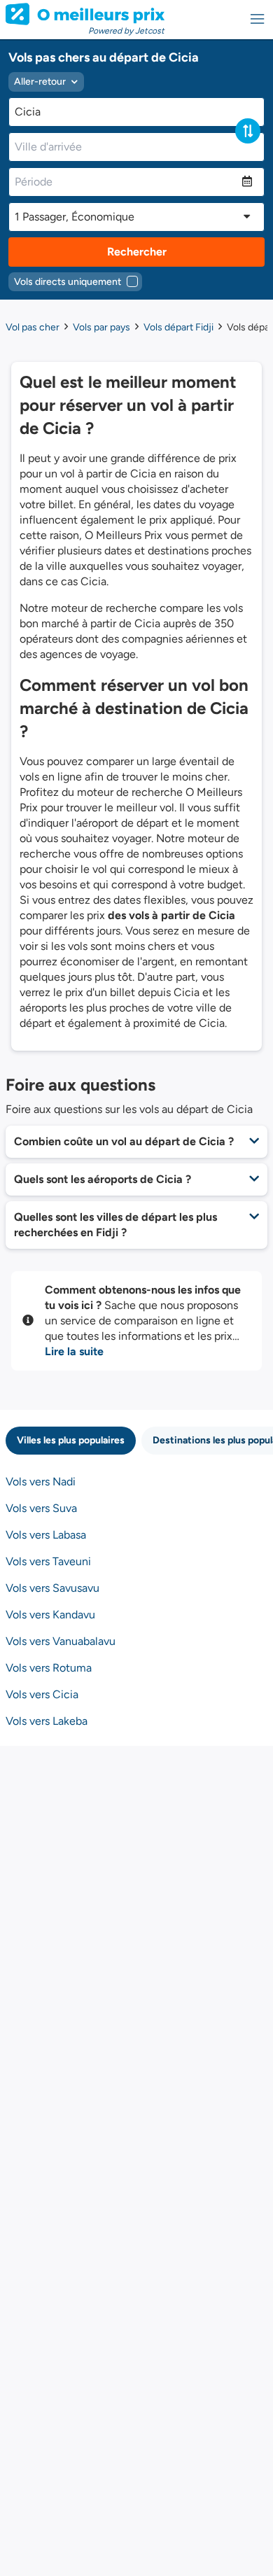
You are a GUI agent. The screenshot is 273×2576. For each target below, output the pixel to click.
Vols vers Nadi (41, 1482)
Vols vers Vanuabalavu (61, 1641)
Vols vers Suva (41, 1508)
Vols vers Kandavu (50, 1615)
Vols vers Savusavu (52, 1588)
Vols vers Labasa (46, 1535)
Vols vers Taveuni (48, 1561)
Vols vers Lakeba (47, 1721)
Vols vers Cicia (42, 1694)
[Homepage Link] (85, 14)
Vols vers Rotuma (49, 1668)
